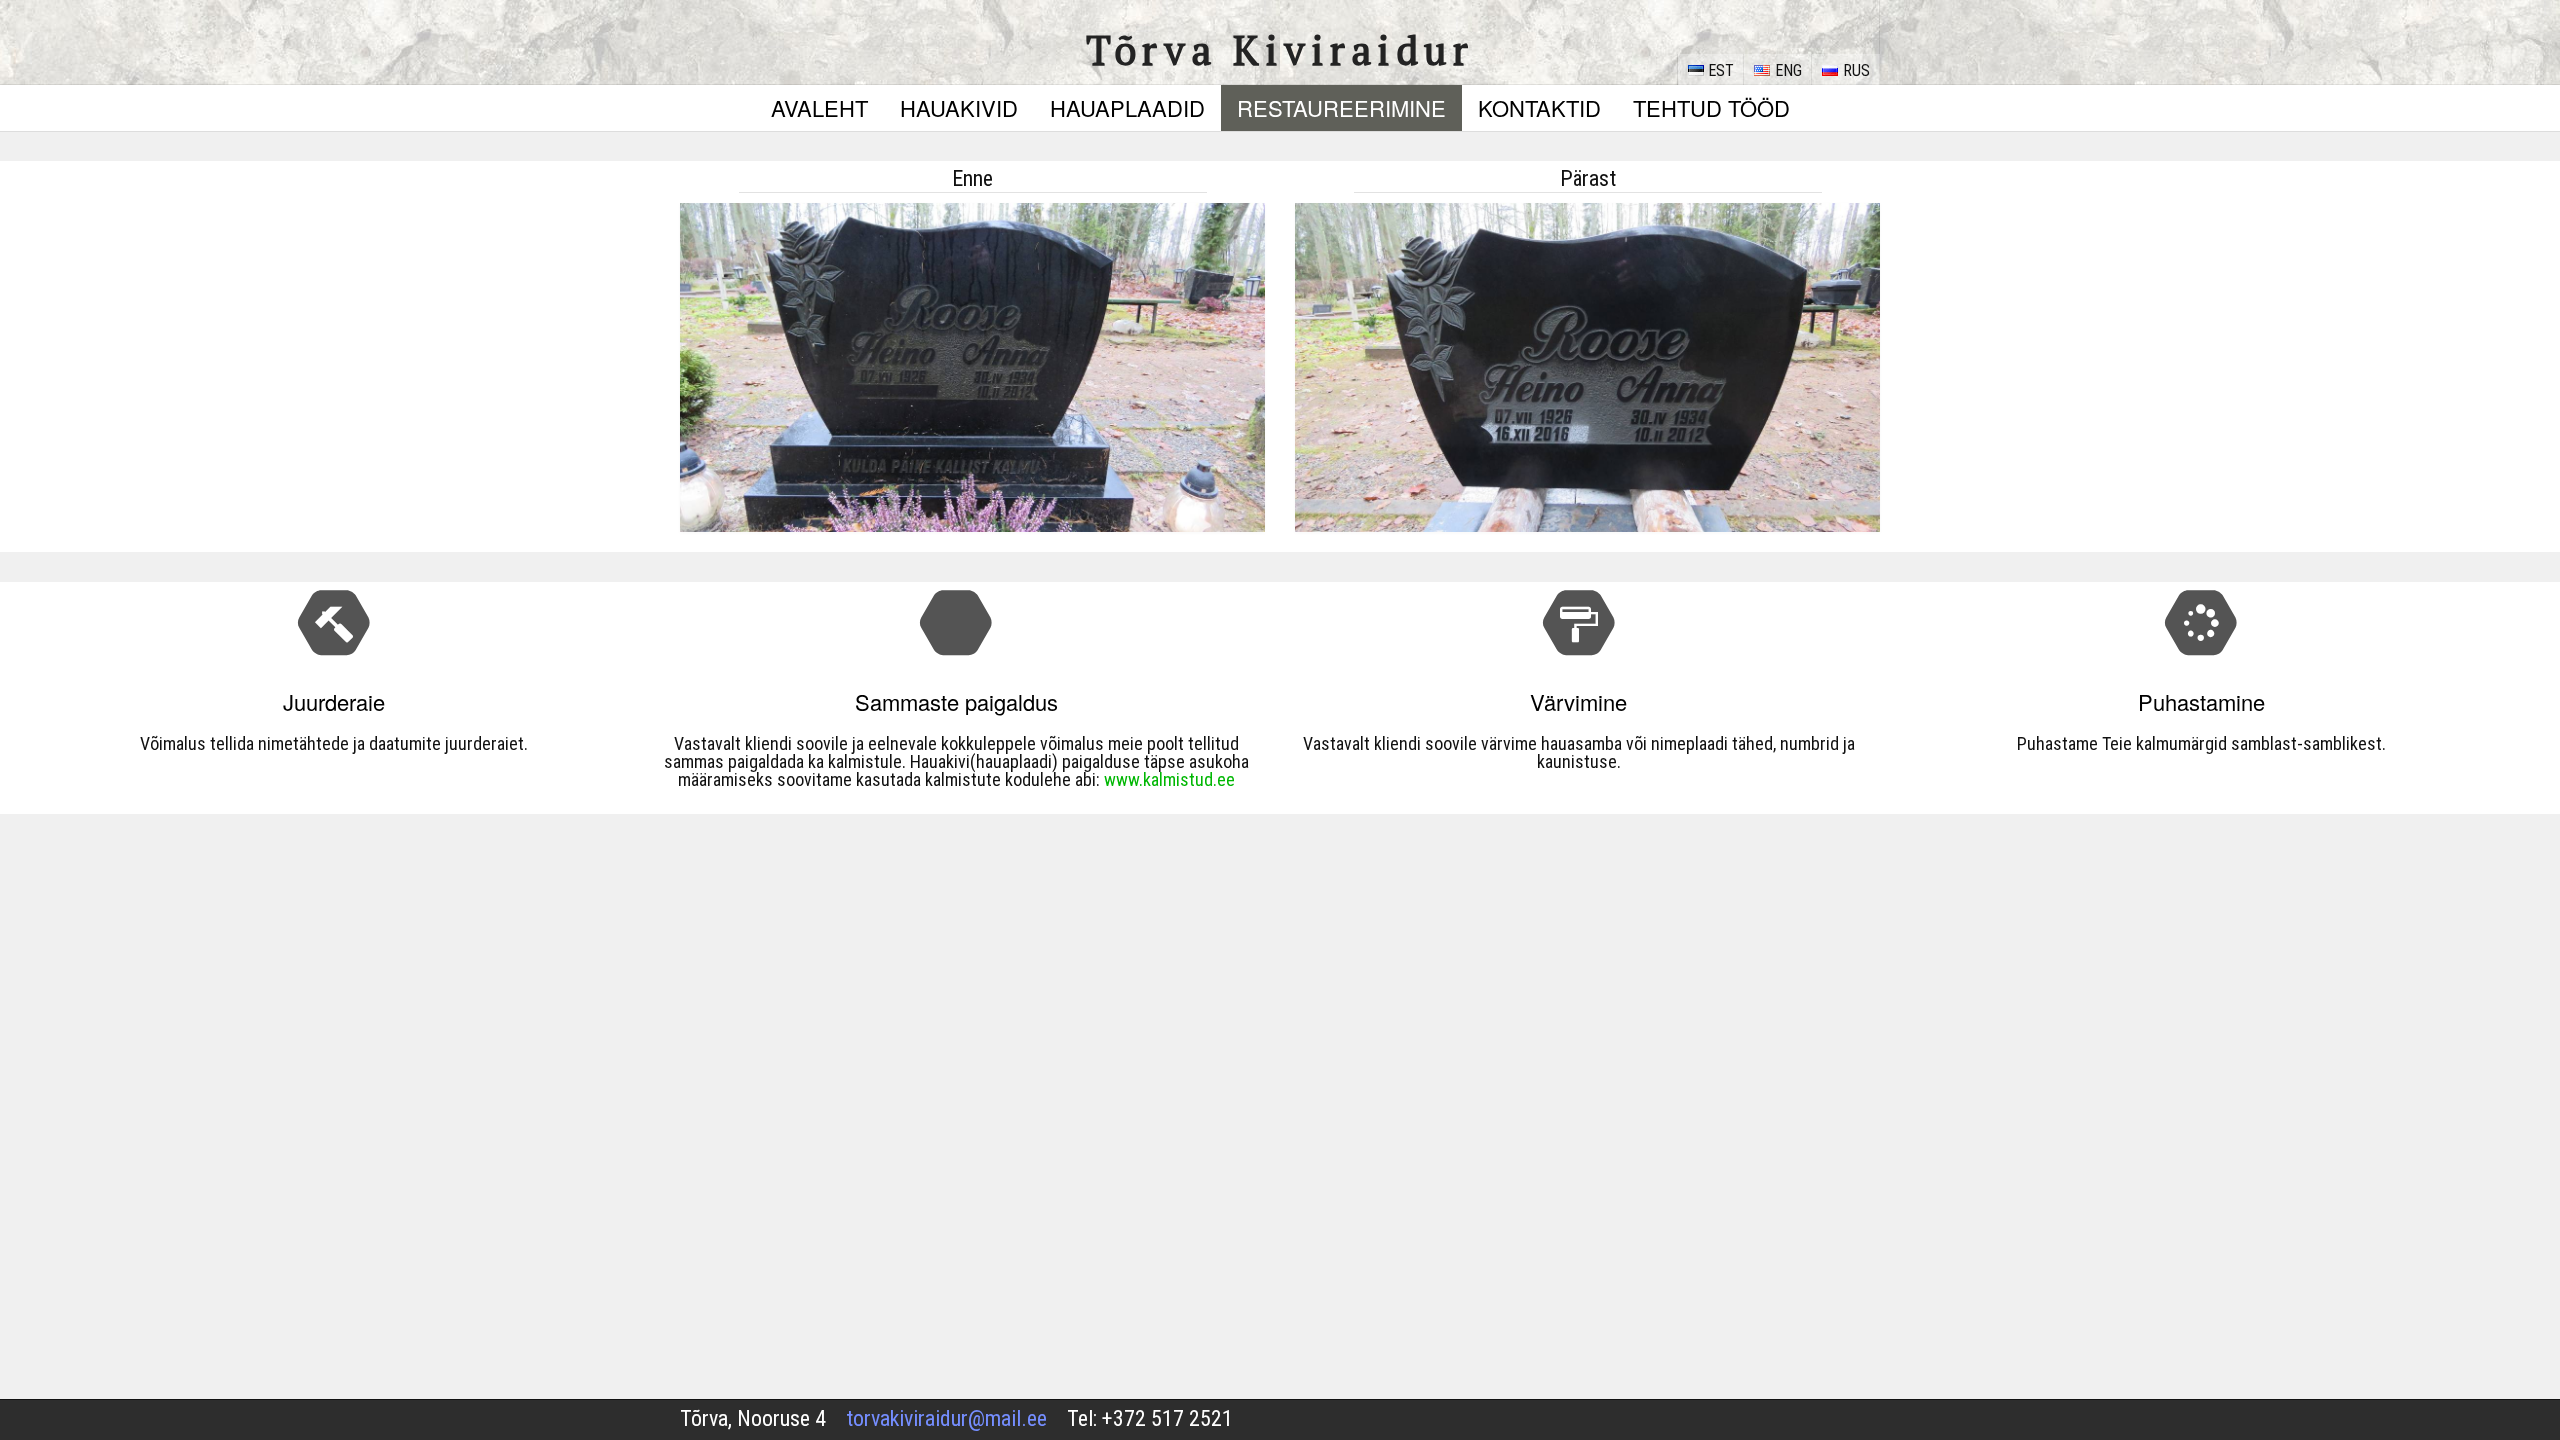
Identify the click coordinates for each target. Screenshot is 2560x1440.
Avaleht (819, 107)
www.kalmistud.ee (1169, 779)
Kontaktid (1539, 107)
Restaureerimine (1341, 107)
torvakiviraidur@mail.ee (946, 1418)
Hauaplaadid (1127, 107)
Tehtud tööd (1711, 107)
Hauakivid (959, 107)
